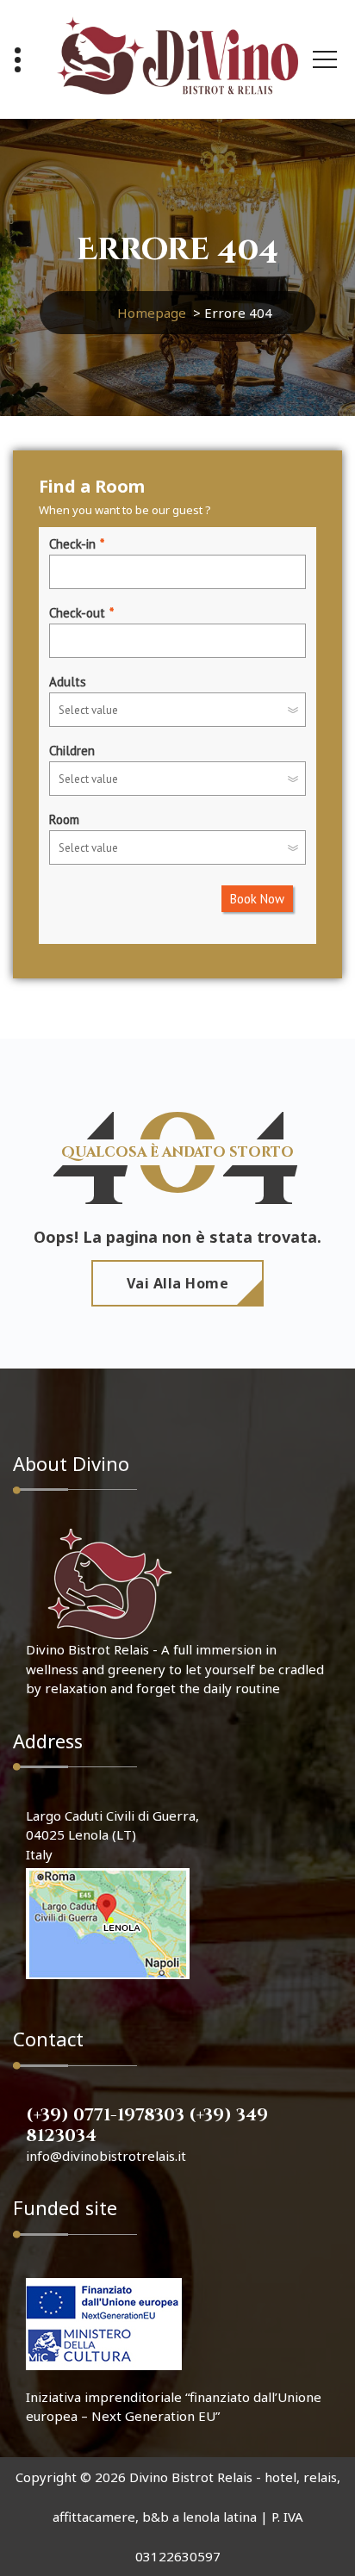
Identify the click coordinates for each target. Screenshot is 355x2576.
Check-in (72, 544)
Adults (68, 682)
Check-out (77, 613)
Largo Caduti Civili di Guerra (111, 1816)
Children (72, 751)
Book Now (257, 899)
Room (64, 819)
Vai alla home (178, 1283)
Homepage (152, 313)
